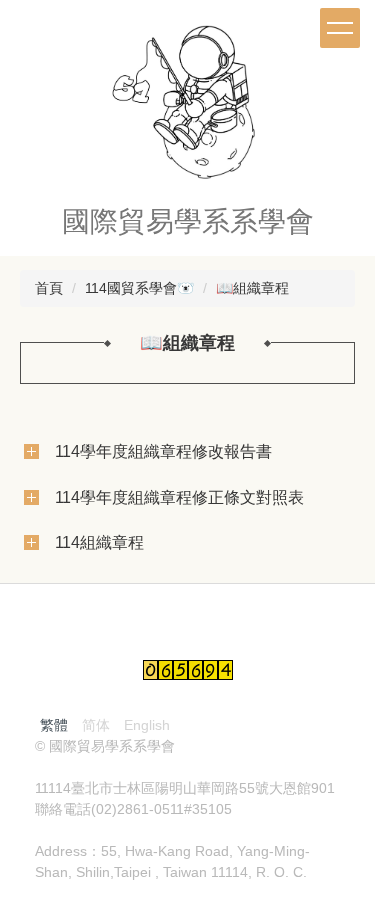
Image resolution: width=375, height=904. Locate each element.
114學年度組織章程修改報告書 (163, 451)
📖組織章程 (252, 288)
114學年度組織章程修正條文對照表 (179, 497)
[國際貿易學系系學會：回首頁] (188, 107)
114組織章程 (99, 542)
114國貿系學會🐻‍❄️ (139, 288)
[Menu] (340, 28)
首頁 (49, 288)
